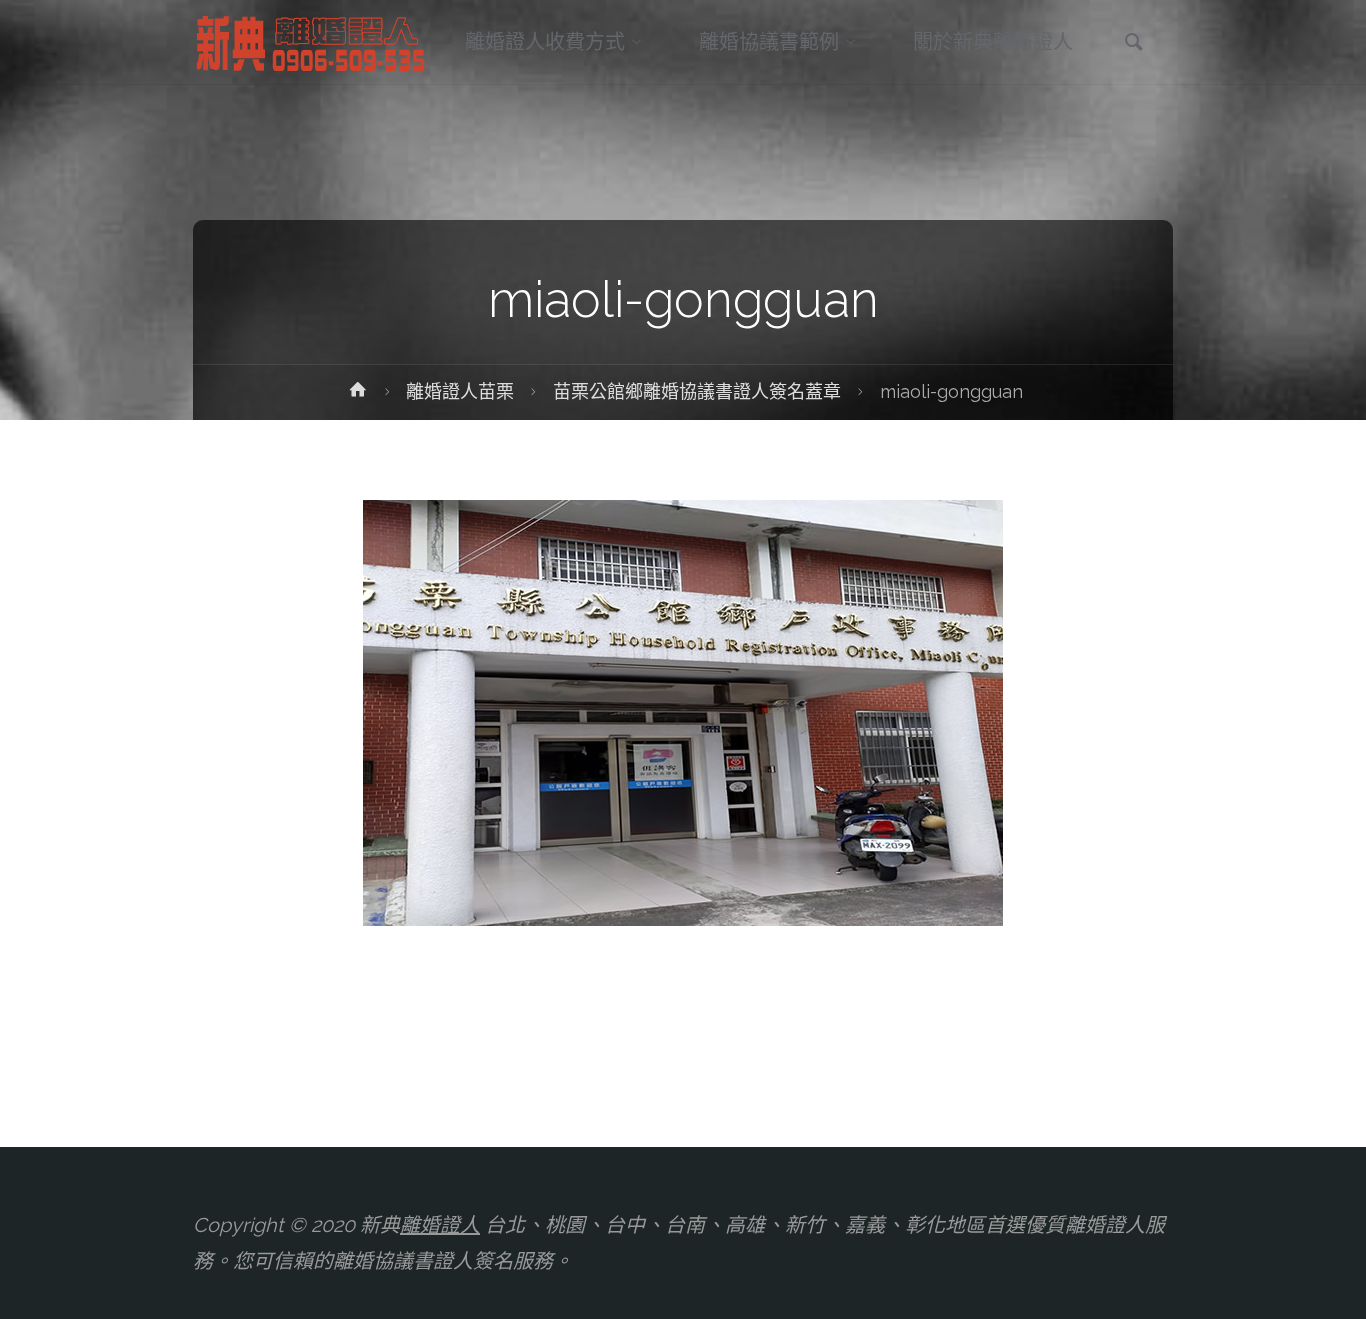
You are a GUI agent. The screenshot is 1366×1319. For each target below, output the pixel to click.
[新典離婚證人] (312, 42)
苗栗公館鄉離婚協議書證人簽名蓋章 (697, 391)
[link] (1134, 44)
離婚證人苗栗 (460, 391)
